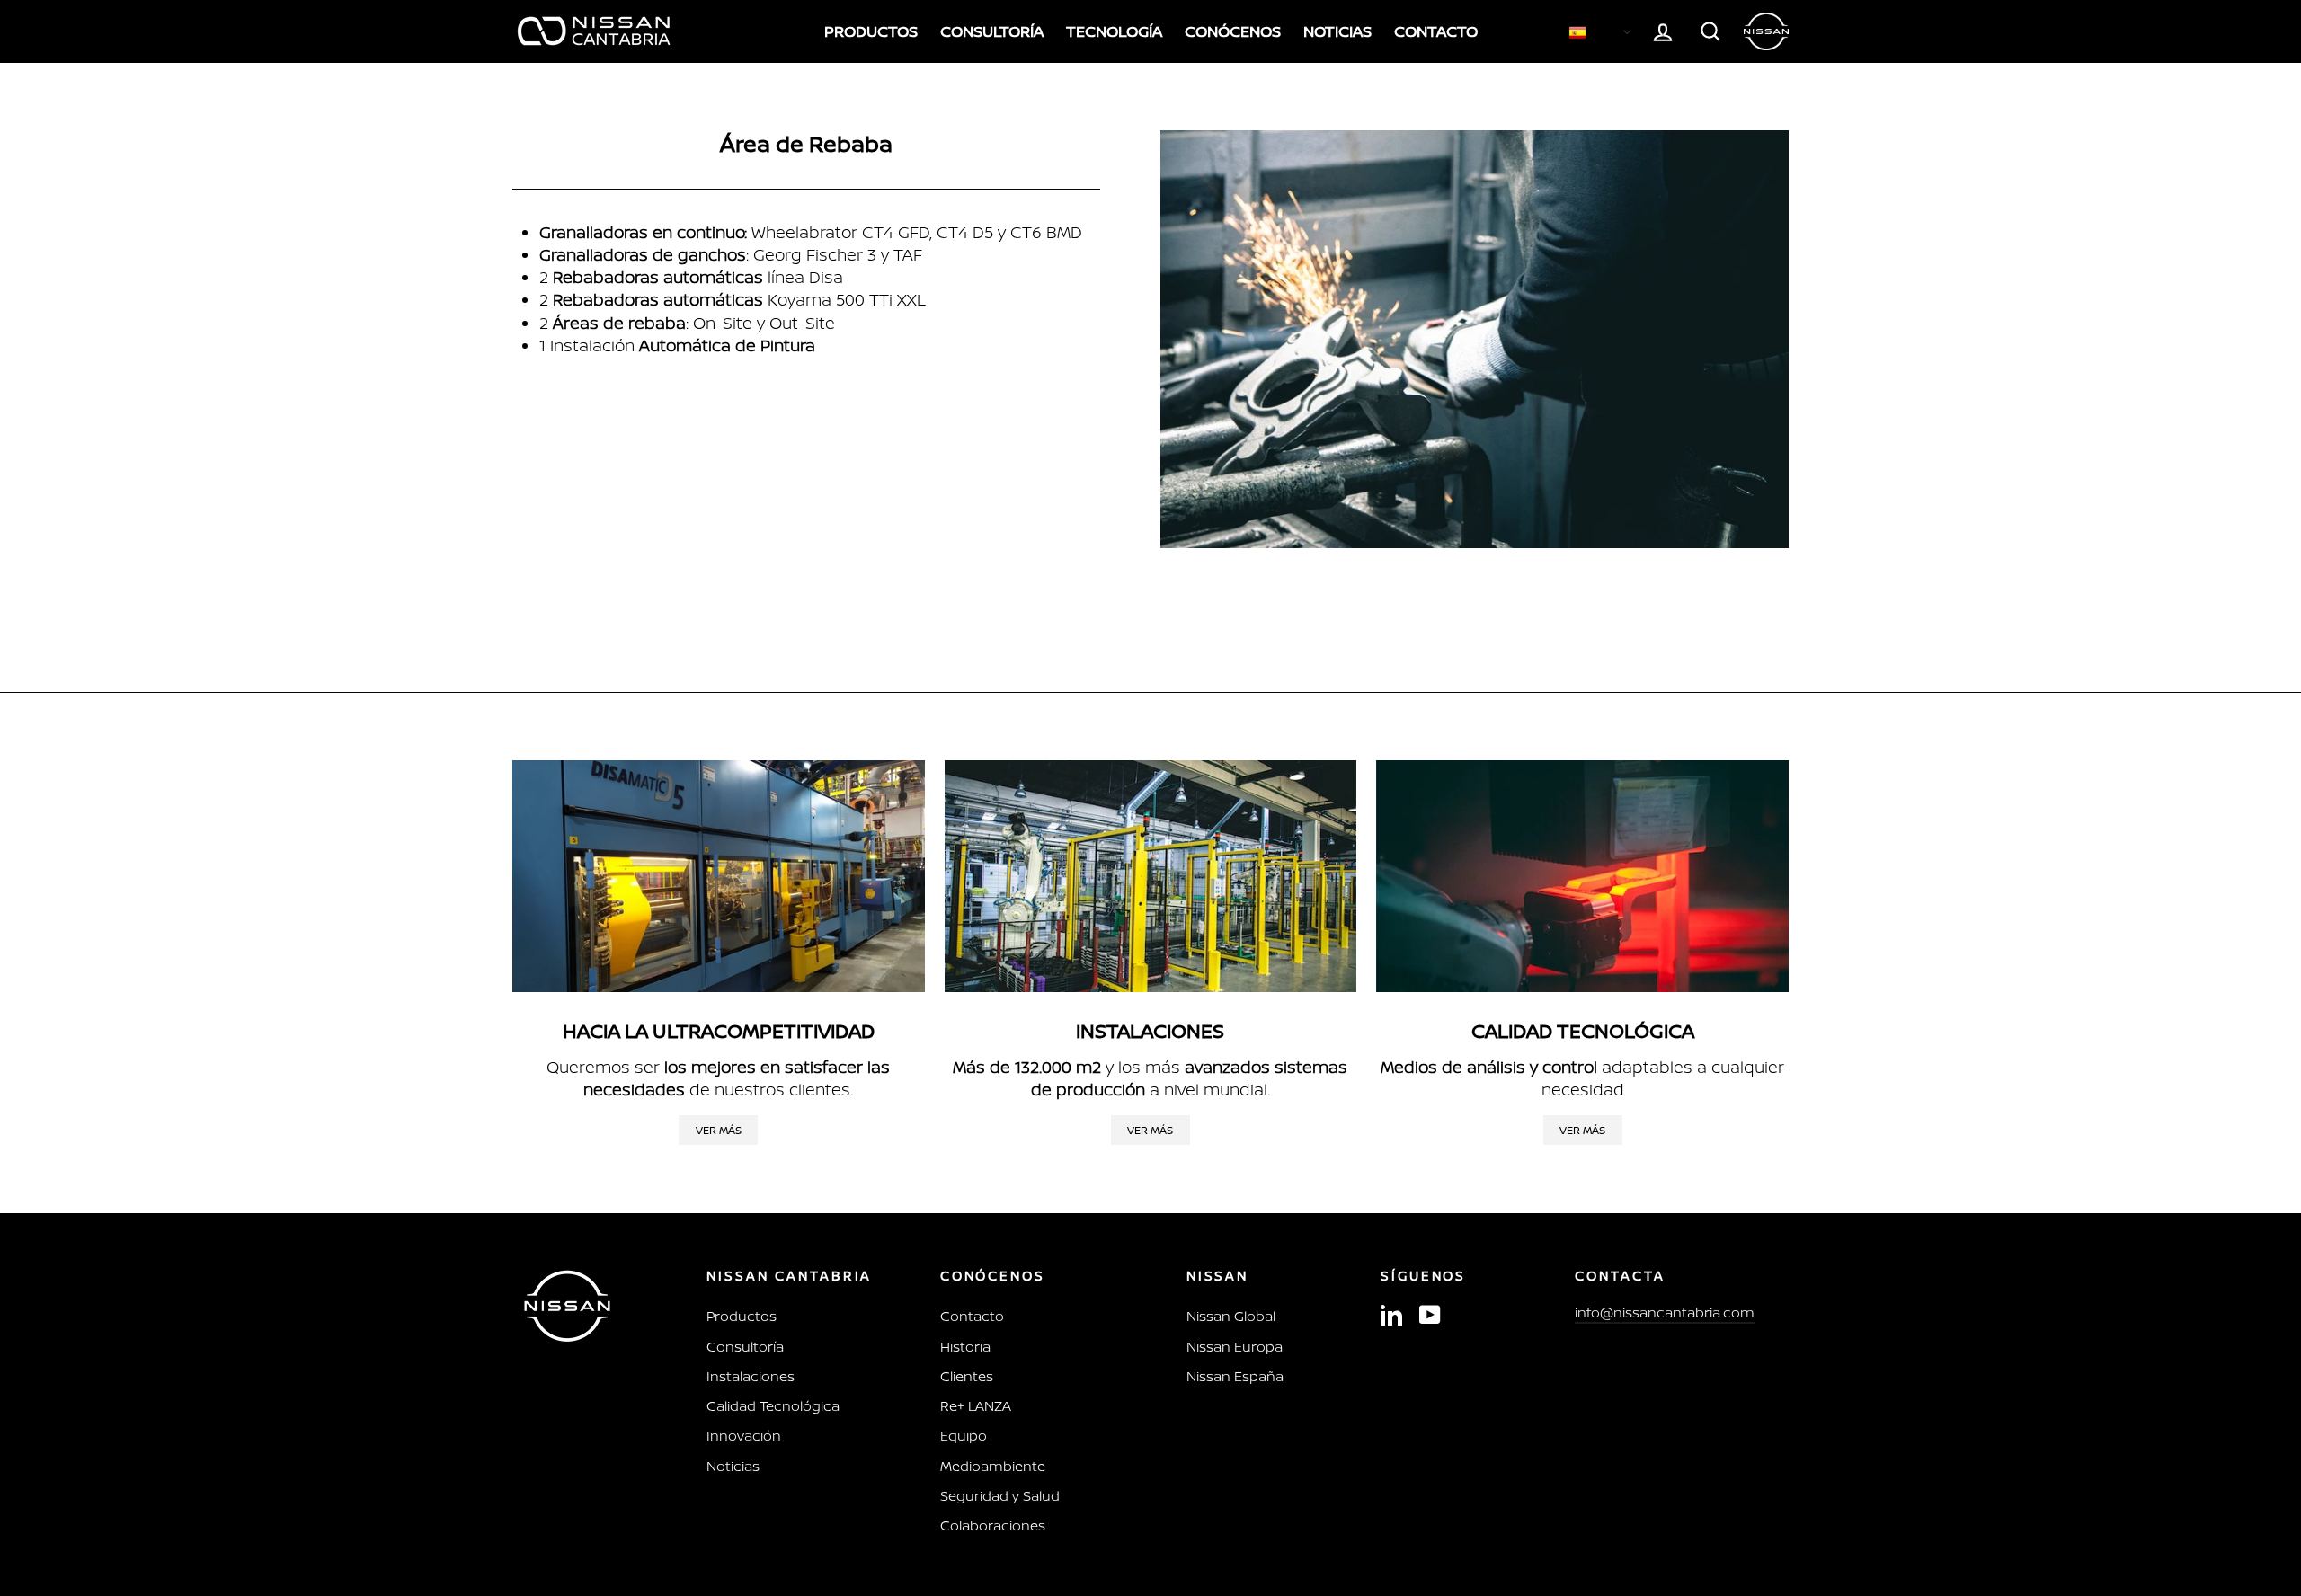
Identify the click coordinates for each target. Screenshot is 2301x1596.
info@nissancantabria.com (1665, 1312)
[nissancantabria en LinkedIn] (1391, 1314)
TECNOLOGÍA (1114, 31)
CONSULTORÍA (992, 31)
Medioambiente (993, 1466)
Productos (742, 1316)
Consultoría (745, 1347)
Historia (965, 1347)
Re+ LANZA (976, 1406)
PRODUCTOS (871, 31)
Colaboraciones (993, 1525)
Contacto (972, 1316)
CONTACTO (1436, 31)
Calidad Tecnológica (773, 1406)
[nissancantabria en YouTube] (1430, 1314)
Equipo (964, 1436)
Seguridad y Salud (1000, 1496)
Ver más (719, 1130)
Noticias (733, 1466)
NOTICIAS (1337, 31)
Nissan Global (1231, 1316)
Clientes (967, 1376)
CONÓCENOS (1233, 31)
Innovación (744, 1436)
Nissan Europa (1235, 1347)
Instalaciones (751, 1376)
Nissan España (1235, 1376)
